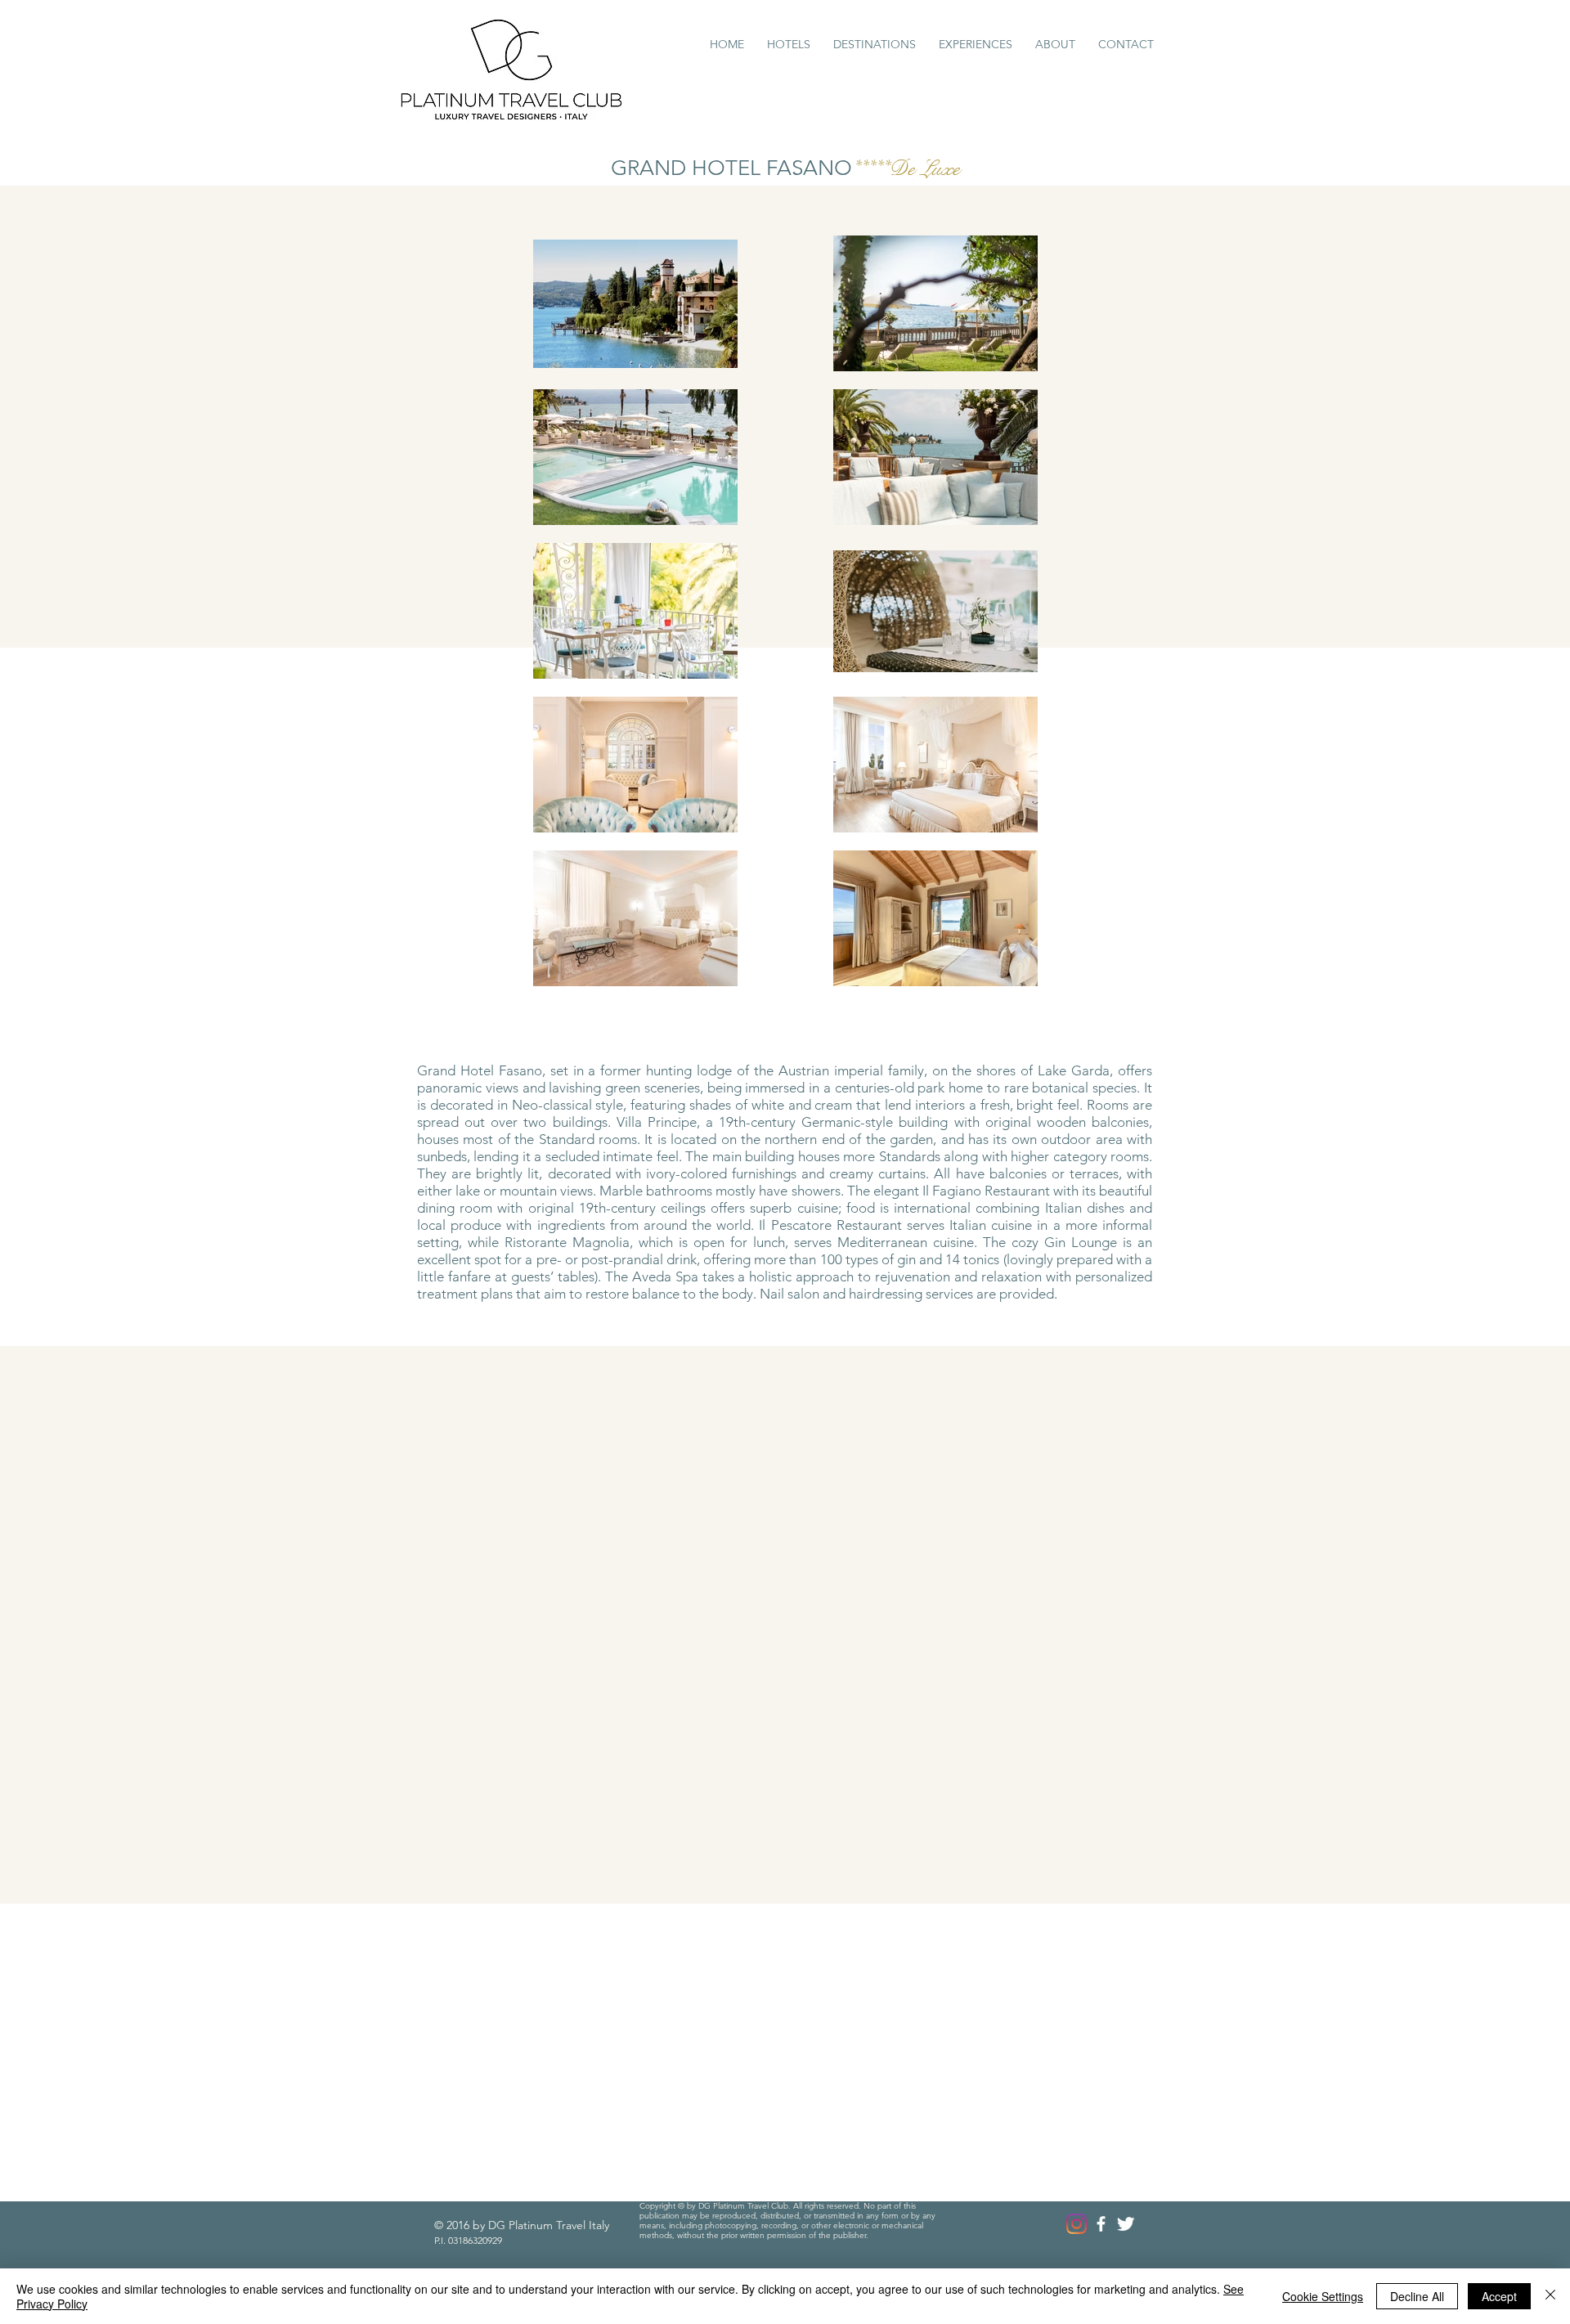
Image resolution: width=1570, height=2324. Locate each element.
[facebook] (1101, 2224)
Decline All (1417, 2296)
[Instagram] (1077, 2224)
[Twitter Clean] (1126, 2224)
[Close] (1550, 2296)
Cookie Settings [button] (1323, 2296)
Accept (1499, 2296)
